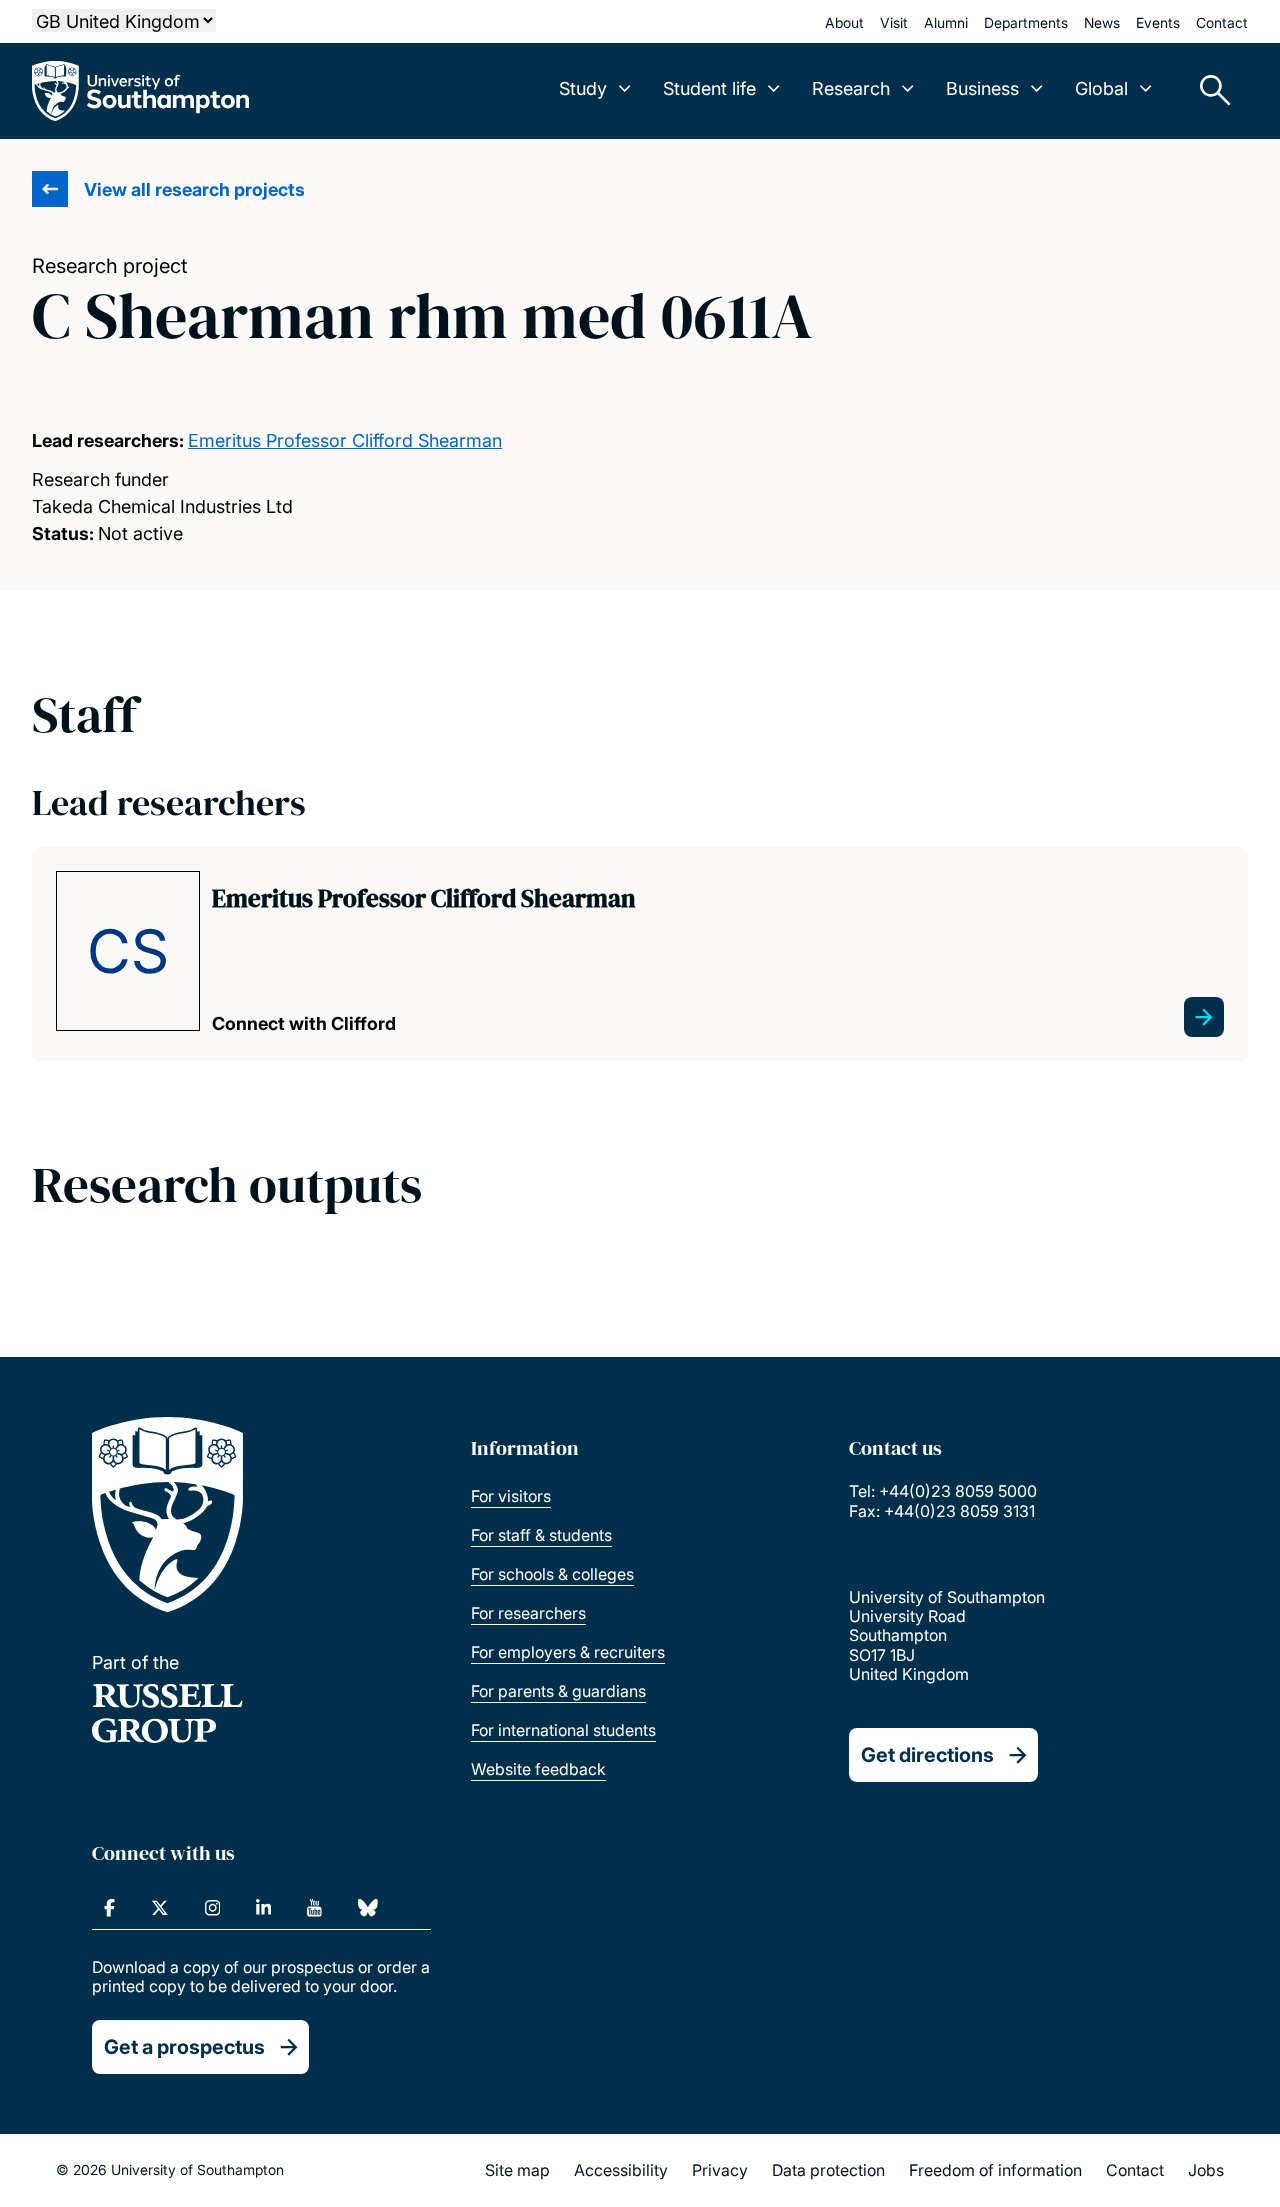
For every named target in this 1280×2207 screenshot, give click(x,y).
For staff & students (541, 1535)
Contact (1222, 22)
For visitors (511, 1496)
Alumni (946, 22)
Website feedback (538, 1769)
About (844, 22)
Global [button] (1101, 88)
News (1102, 22)
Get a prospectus (184, 2047)
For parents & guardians (558, 1691)
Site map (517, 2170)
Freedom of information (995, 2170)
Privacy (720, 2170)
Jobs (1206, 2170)
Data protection (828, 2170)
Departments (1026, 22)
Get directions (927, 1755)
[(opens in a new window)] (109, 1908)
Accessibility (621, 2170)
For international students (563, 1730)
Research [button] (851, 88)
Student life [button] (709, 88)
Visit (894, 22)
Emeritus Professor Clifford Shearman (345, 440)
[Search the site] (1208, 91)
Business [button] (982, 88)
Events (1158, 22)
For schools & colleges (552, 1574)
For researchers (528, 1613)
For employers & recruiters (568, 1652)
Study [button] (583, 88)
